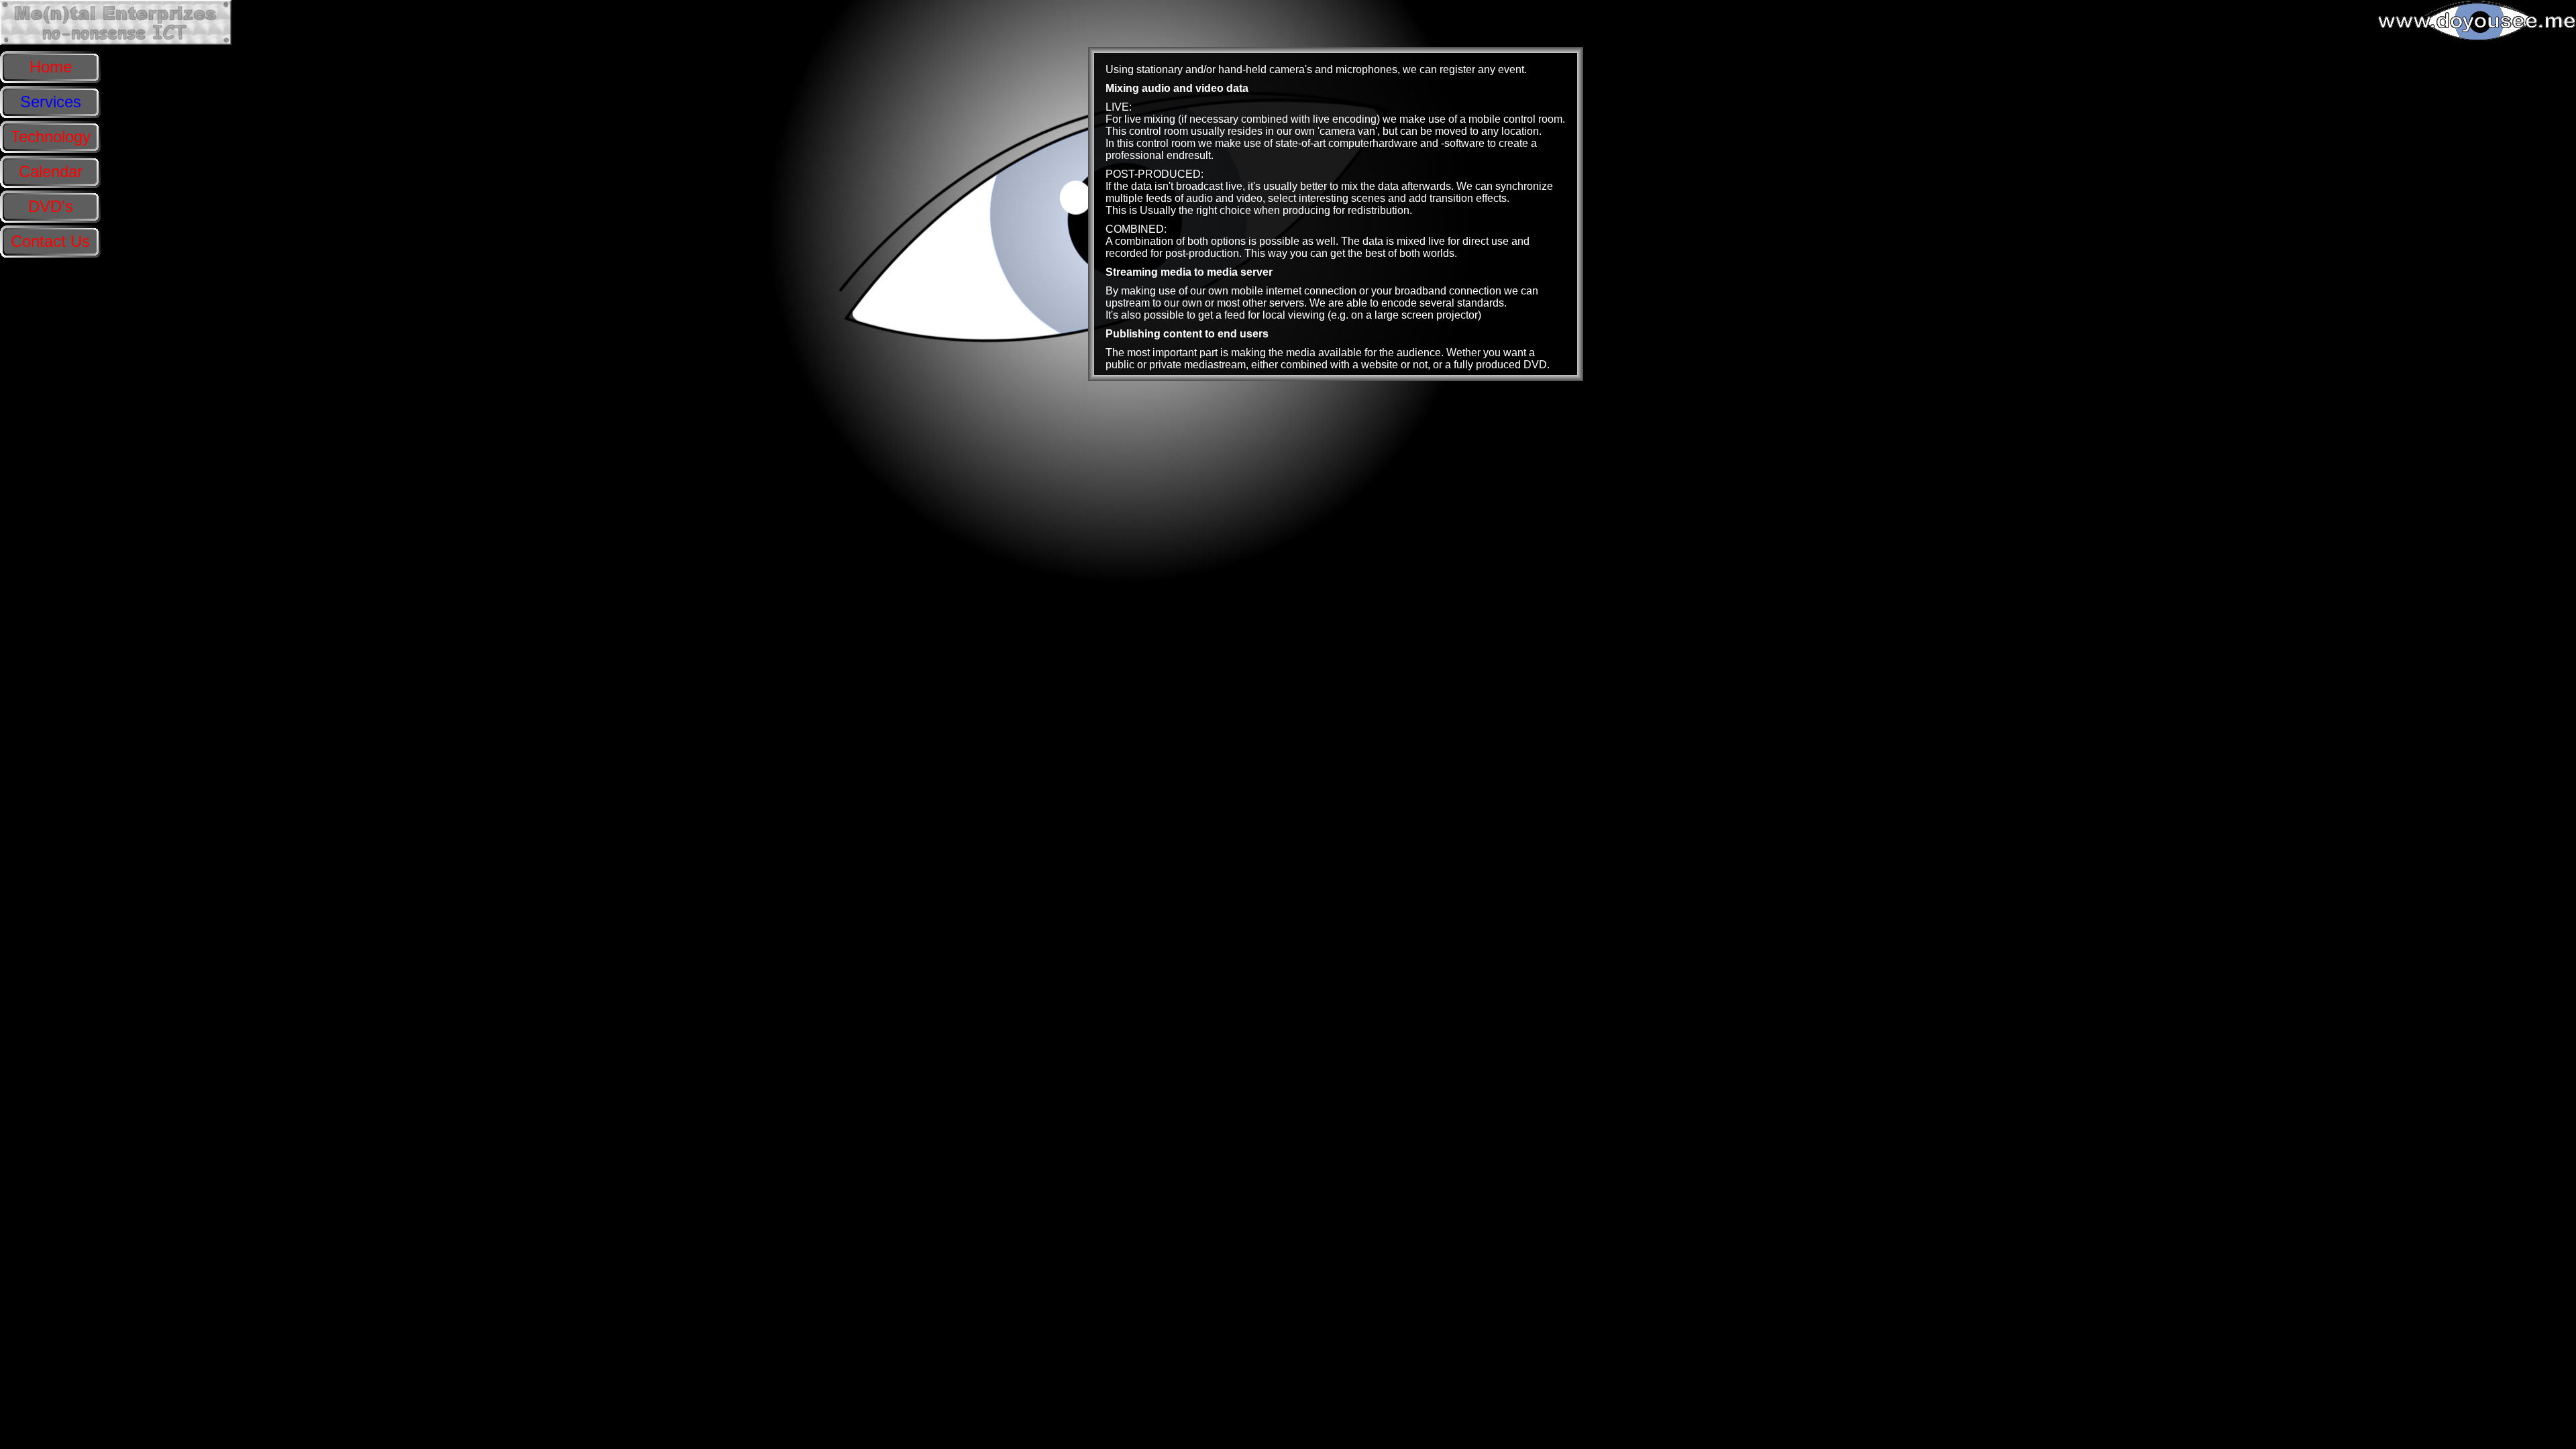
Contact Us (50, 241)
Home (51, 67)
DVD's (51, 206)
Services (51, 102)
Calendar (51, 171)
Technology (51, 137)
